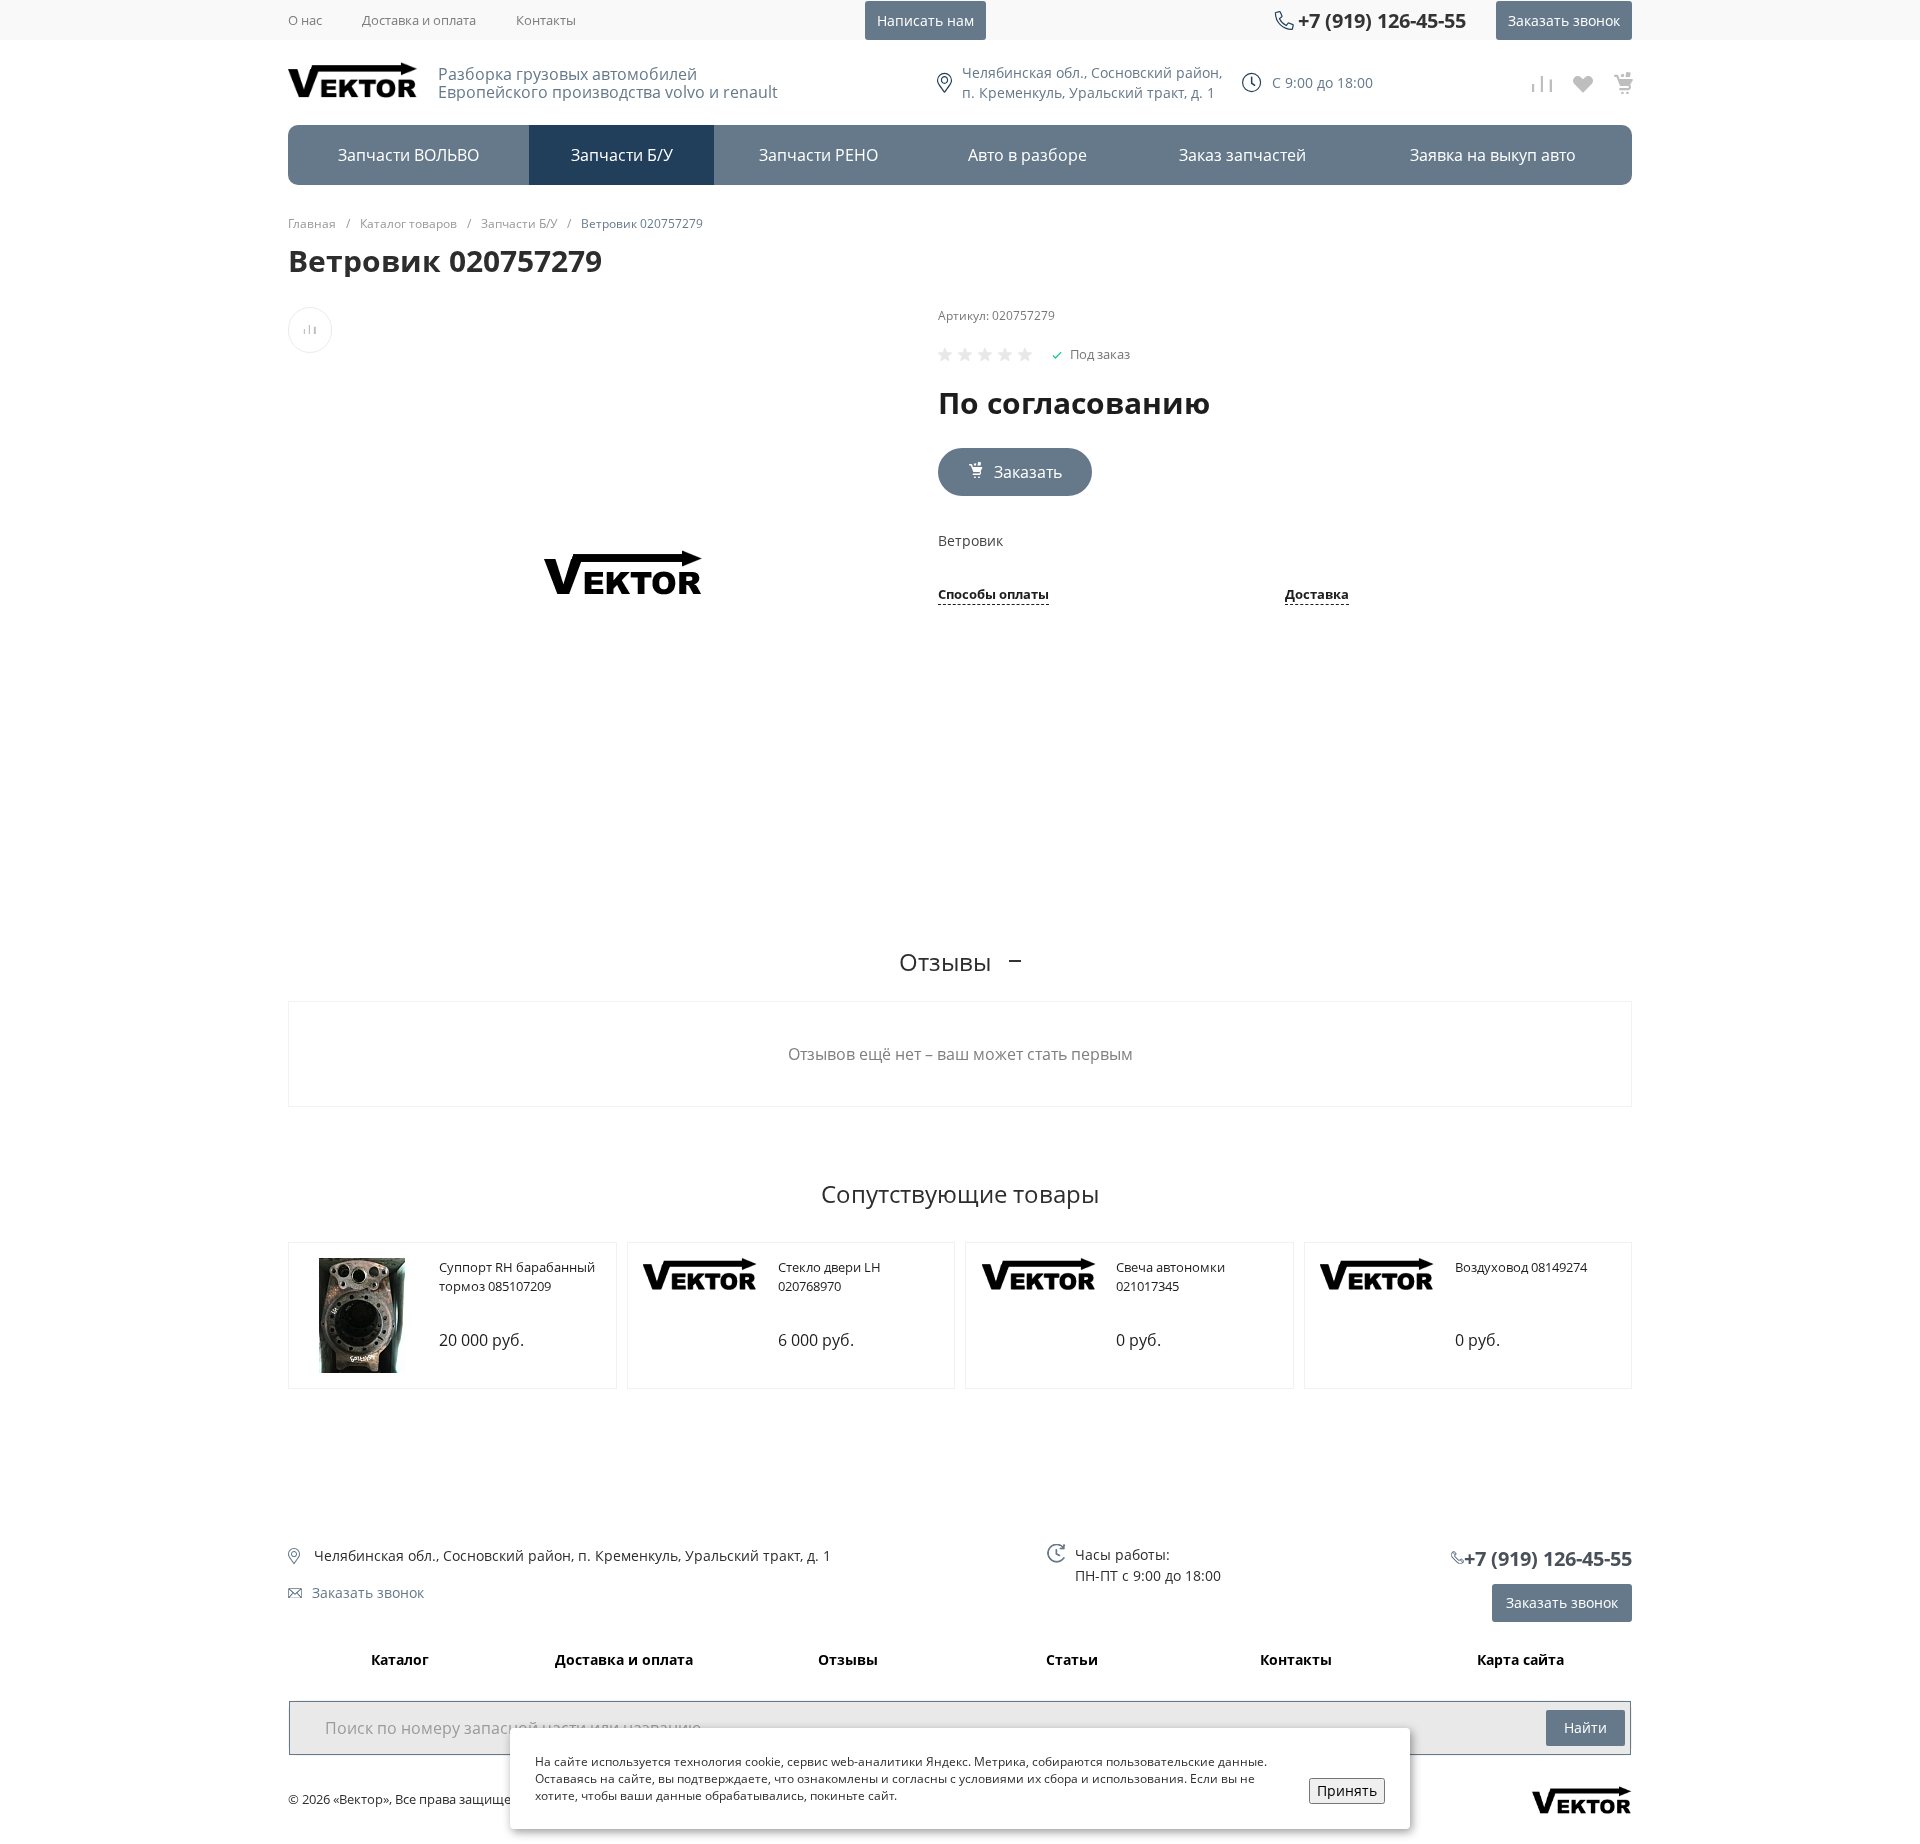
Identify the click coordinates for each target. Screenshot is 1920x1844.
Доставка (1317, 595)
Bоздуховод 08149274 (1521, 1267)
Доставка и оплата (419, 20)
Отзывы (848, 1660)
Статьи (1072, 1660)
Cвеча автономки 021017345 (1170, 1277)
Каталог (400, 1660)
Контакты (546, 20)
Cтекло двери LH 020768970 (829, 1277)
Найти (1585, 1727)
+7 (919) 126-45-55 (1382, 20)
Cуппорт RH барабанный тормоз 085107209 (517, 1277)
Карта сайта (1520, 1660)
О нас (305, 20)
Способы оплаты (993, 595)
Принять (1347, 1790)
